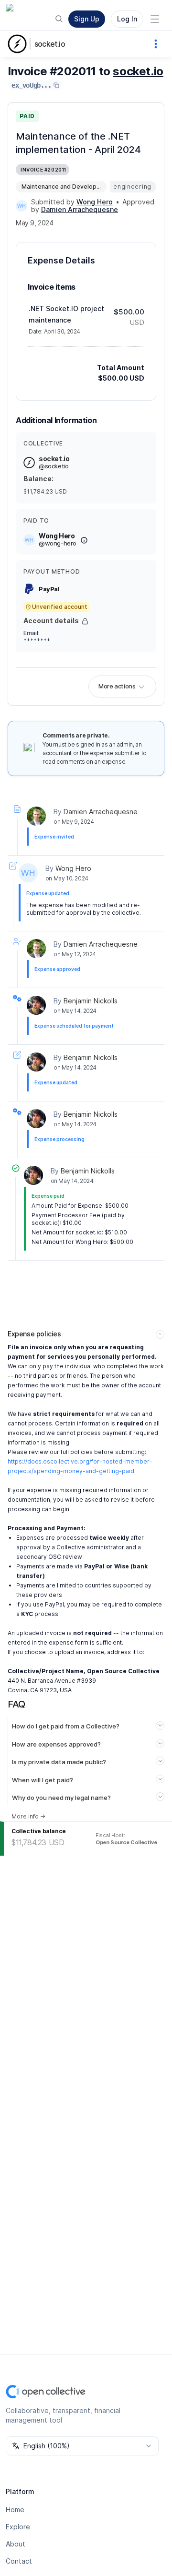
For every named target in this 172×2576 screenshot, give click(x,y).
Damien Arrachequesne (101, 812)
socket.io (50, 44)
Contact (19, 2561)
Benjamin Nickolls (91, 1001)
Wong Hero (73, 868)
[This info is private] (85, 621)
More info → (28, 1816)
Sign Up (87, 19)
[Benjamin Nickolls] (36, 1005)
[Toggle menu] (155, 19)
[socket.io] (19, 44)
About (16, 2544)
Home (15, 2510)
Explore (18, 2527)
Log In (127, 19)
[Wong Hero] (21, 206)
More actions (117, 686)
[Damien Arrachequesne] (36, 816)
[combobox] (82, 2446)
